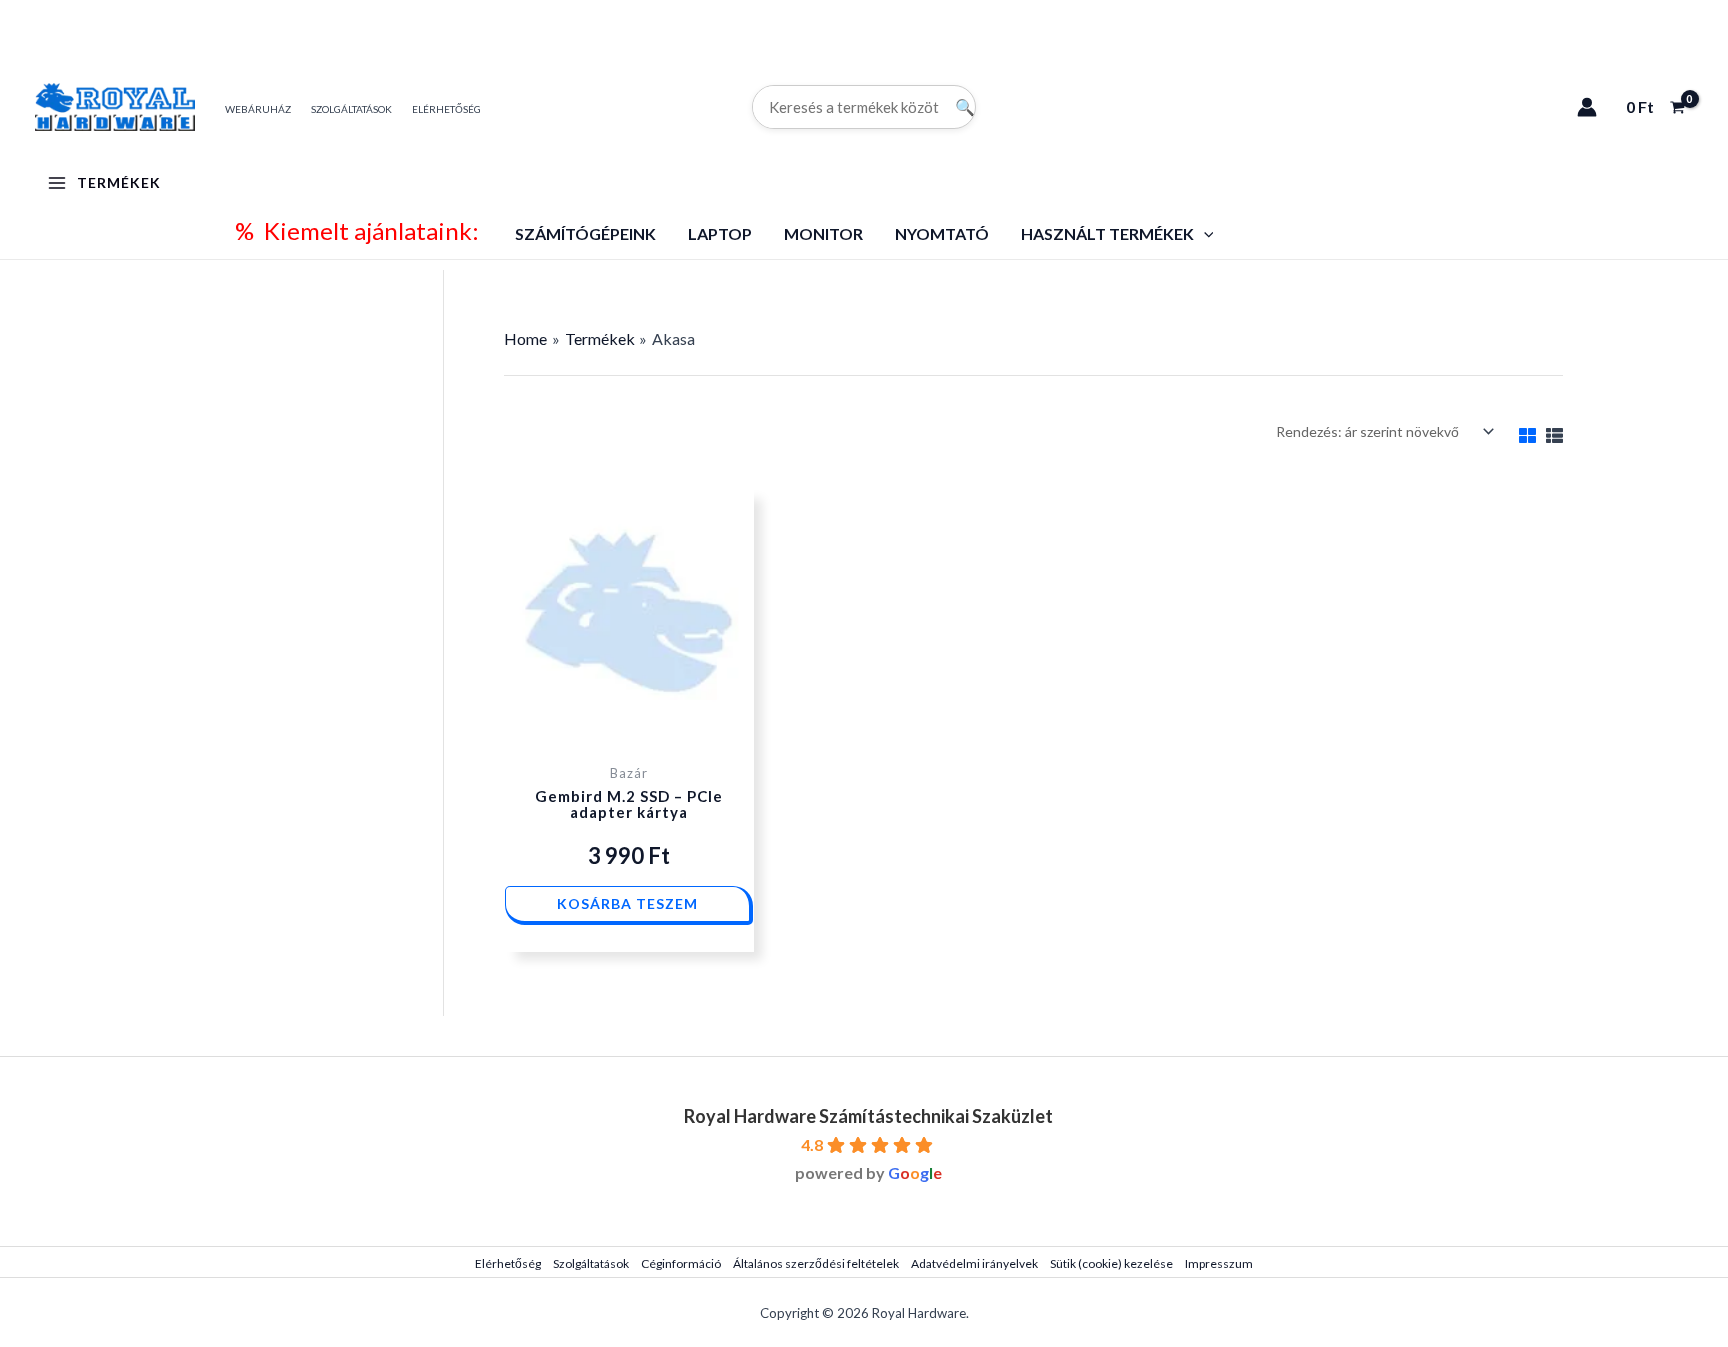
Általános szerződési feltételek (816, 1263)
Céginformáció (681, 1263)
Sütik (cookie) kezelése (1111, 1263)
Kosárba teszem (627, 903)
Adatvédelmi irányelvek (974, 1263)
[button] (1204, 233)
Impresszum (1219, 1263)
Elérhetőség (508, 1263)
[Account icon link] (1587, 107)
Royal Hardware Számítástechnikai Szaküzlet (868, 1116)
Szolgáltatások (591, 1263)
